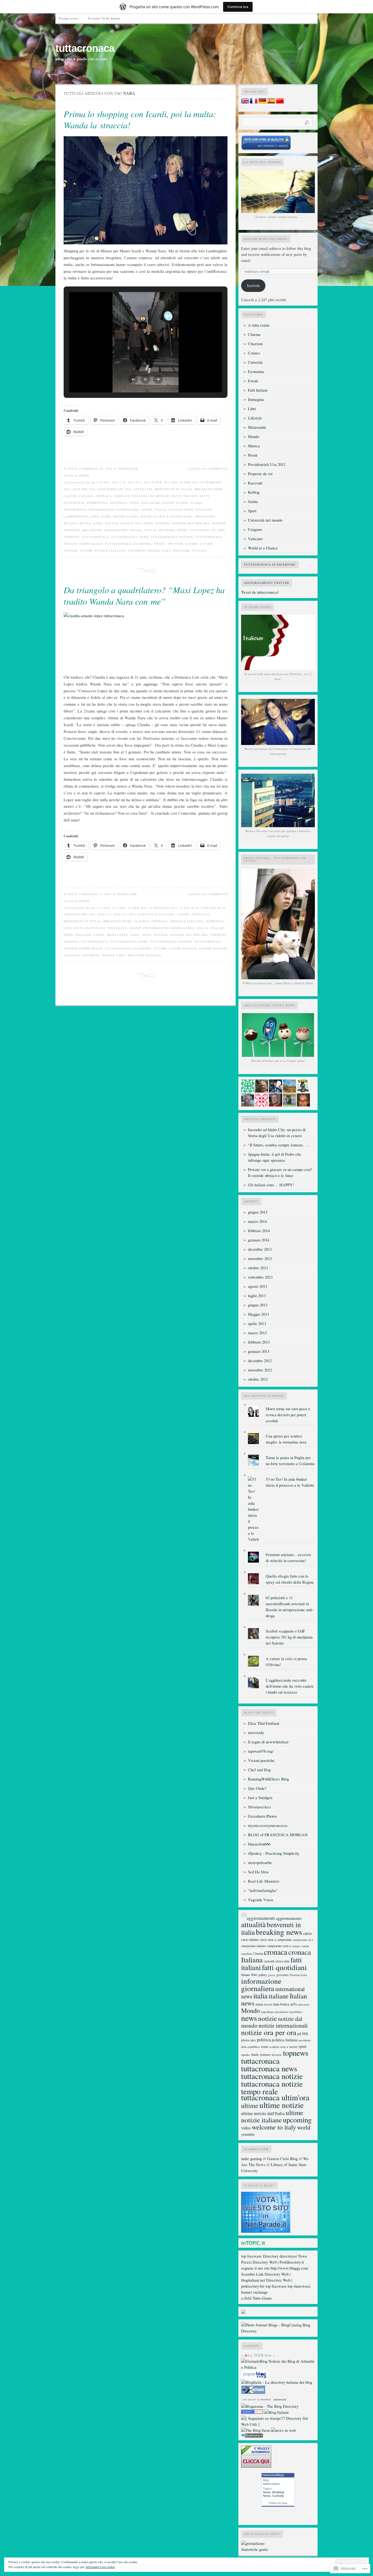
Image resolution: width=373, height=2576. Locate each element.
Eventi (253, 381)
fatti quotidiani (90, 928)
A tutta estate (259, 325)
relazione (92, 530)
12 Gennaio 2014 (163, 908)
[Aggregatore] (252, 2436)
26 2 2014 (171, 482)
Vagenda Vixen (260, 1900)
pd (299, 2034)
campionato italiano (254, 1946)
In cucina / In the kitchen (104, 18)
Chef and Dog (259, 1770)
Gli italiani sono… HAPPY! (271, 1185)
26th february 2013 (114, 489)
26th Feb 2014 (84, 489)
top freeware (251, 2256)
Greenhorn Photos (262, 1816)
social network (160, 530)
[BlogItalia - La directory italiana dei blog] (277, 2382)
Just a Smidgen (260, 1798)
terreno (265, 2054)
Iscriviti (253, 286)
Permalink (128, 469)
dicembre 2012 (260, 1361)
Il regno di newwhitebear (268, 1742)
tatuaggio (200, 530)
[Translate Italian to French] (254, 102)
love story (101, 516)
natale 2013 (131, 523)
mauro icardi (126, 516)
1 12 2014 (103, 908)
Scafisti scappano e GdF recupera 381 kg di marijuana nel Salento (289, 1637)
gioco (272, 1975)
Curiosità (255, 362)
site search (250, 2399)
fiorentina (97, 503)
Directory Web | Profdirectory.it (278, 2262)
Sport (84, 475)
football (119, 503)
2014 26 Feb (153, 482)
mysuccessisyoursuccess (268, 1825)
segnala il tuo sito (255, 2268)
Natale (112, 523)
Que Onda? (257, 1788)
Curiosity (278, 2496)
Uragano (255, 529)
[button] (133, 379)
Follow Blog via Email (266, 239)
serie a (284, 2047)
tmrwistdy (256, 1733)
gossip (168, 503)
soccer (293, 2046)
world (304, 2127)
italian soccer (264, 2004)
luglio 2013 (257, 1296)
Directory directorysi (280, 2256)
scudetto (274, 2047)
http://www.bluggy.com (289, 2268)
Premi (253, 455)
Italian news (181, 510)
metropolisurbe (260, 1863)
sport (183, 530)
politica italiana (285, 2040)
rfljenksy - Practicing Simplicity (274, 1853)
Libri (252, 409)
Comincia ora (238, 7)
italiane (204, 510)
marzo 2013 (257, 1333)
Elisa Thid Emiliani (264, 1723)
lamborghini (76, 516)
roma (265, 2046)
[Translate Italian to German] (262, 102)
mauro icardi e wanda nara (167, 516)
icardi (182, 503)
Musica (254, 446)
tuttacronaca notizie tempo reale (272, 2087)
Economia (256, 372)
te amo (218, 530)
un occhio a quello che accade (82, 59)
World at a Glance (263, 548)
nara (98, 523)
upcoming (137, 551)
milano (70, 523)
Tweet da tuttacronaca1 (260, 592)
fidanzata (117, 928)
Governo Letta (298, 1975)
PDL (306, 2034)
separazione (116, 530)
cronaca (104, 496)
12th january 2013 (79, 914)
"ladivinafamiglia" (263, 1890)
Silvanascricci (259, 1807)
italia (160, 510)
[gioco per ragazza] (252, 2412)
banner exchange (254, 2292)
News (267, 2492)
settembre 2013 (260, 1277)
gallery (263, 1975)
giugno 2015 (258, 1212)
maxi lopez (118, 935)
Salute (253, 502)
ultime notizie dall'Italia (263, 2113)
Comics (254, 353)
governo (282, 1975)
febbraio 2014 (259, 1231)
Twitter (175, 544)
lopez (99, 935)
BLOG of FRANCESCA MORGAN (278, 1835)
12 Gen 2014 (137, 908)
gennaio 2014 (259, 1240)
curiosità (269, 1961)
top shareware (299, 2286)
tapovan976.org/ (261, 1751)
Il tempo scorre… (70, 18)
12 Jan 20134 (189, 908)
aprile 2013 (257, 1324)
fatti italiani (185, 496)
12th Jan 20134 (213, 908)
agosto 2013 (257, 1286)
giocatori (151, 503)
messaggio (205, 516)
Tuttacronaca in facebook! (270, 564)
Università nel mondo (265, 520)
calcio (70, 496)
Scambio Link (252, 2274)
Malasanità (257, 427)
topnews (72, 537)
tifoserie (277, 2055)
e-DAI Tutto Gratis (257, 2298)
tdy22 (72, 469)
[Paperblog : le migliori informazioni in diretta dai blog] (255, 2378)
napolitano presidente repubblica (282, 2012)
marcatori (304, 2004)
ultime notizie (183, 948)
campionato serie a (279, 1946)
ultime (192, 544)
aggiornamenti (261, 1918)
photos (245, 2040)
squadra (246, 2055)
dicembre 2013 (260, 1249)
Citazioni (255, 344)
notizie (162, 523)
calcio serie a (268, 1940)
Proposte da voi (260, 474)
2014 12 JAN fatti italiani (152, 914)
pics (253, 2040)
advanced (280, 2399)
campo (296, 1946)
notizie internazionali (283, 2025)
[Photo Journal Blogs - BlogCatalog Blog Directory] (278, 2331)
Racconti (255, 483)
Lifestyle (255, 418)
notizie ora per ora (191, 523)
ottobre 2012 (258, 1379)
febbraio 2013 (259, 1342)
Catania (86, 496)
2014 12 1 (120, 914)
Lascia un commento (208, 469)
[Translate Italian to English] (245, 102)
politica (264, 2040)
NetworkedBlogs (273, 2475)
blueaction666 (259, 1844)
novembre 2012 (260, 1370)
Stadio (255, 2055)
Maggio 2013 (258, 1314)
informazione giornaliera (114, 510)
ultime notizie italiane (103, 551)
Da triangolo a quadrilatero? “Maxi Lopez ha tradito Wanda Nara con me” (144, 595)
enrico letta (282, 1961)
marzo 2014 (257, 1221)
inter (147, 510)
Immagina (256, 399)
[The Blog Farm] (255, 2430)
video (246, 2128)
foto (134, 503)
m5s (294, 2004)
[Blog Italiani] (276, 2412)
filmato (246, 1975)
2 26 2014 (103, 482)
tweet (160, 544)
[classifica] (266, 2231)
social (136, 530)
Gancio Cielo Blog (282, 2159)
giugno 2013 (258, 1305)
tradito (71, 942)
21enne (183, 914)
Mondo (254, 437)
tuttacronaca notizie (172, 537)
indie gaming (251, 2159)
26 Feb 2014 (189, 482)
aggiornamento (289, 1918)
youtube (248, 2134)
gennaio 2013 (259, 1351)
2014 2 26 (119, 482)
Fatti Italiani (258, 390)
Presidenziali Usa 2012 (267, 464)
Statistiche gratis (255, 2549)
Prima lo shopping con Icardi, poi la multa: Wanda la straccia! (140, 119)
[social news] (283, 2430)
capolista (247, 1954)
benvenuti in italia (174, 489)
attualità (143, 489)
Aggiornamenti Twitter (267, 583)
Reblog (254, 492)
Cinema (254, 334)
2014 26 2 (135, 482)
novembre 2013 (260, 1259)
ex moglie (160, 496)
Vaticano (255, 539)
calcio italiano (250, 1940)
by (264, 2399)
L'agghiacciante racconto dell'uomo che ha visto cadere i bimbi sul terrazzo (290, 1686)
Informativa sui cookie (100, 2567)
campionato (284, 1940)
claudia (142, 921)
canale (305, 1946)
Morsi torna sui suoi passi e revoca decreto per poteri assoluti (288, 1415)
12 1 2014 (119, 908)
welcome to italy (190, 551)
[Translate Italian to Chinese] (280, 102)
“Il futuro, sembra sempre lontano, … (279, 1145)
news (148, 523)
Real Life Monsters (264, 1881)
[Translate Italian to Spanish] (271, 102)
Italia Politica (281, 2004)
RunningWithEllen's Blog (268, 1779)
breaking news (209, 489)
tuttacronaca (85, 48)
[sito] (266, 149)
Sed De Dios (258, 1872)
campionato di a (303, 1940)
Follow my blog (278, 2503)
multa (85, 523)
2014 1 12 (104, 914)
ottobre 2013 (258, 1268)
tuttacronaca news (130, 537)
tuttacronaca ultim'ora (128, 544)
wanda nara (159, 551)
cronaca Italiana (131, 496)
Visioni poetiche (261, 1760)
